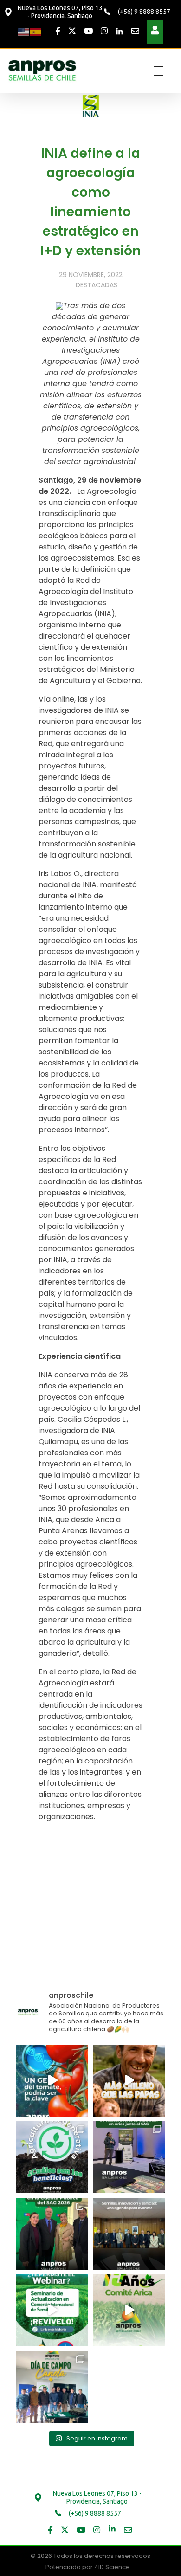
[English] (24, 31)
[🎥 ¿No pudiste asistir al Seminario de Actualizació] (52, 2310)
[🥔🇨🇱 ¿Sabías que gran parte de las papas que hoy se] (129, 2081)
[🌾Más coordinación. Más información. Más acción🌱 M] (129, 2234)
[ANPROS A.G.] (43, 70)
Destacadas (97, 285)
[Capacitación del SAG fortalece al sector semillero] (129, 2157)
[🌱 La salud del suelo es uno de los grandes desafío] (52, 2157)
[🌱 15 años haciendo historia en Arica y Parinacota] (129, 2310)
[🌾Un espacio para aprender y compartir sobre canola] (52, 2387)
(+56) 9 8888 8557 (143, 12)
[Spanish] (36, 31)
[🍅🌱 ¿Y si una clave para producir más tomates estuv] (52, 2081)
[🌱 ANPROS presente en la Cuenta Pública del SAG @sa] (52, 2234)
